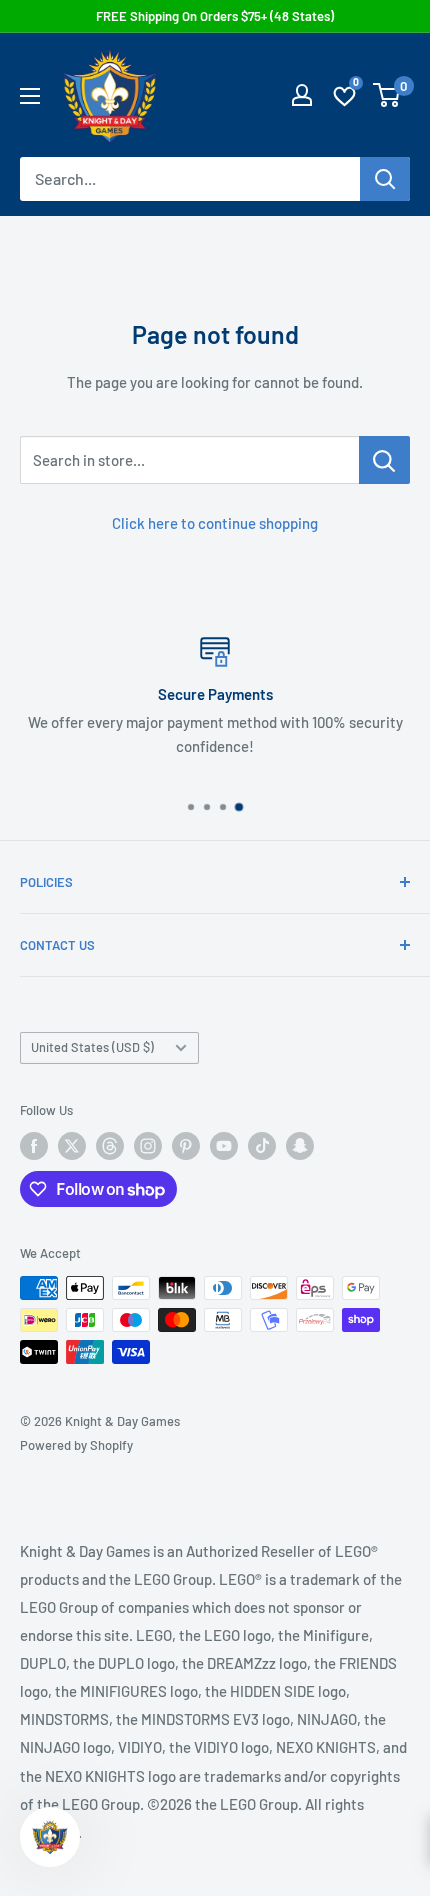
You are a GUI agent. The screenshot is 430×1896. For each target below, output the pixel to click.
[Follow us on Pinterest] (186, 1146)
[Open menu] (30, 96)
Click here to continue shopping (215, 523)
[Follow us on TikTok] (262, 1146)
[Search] (385, 179)
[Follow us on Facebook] (34, 1146)
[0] (387, 95)
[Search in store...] (384, 460)
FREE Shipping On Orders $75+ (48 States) (215, 16)
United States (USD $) (92, 1047)
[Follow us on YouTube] (224, 1146)
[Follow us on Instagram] (148, 1146)
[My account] (302, 95)
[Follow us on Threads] (110, 1146)
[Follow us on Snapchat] (300, 1146)
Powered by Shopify (76, 1445)
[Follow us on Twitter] (72, 1146)
